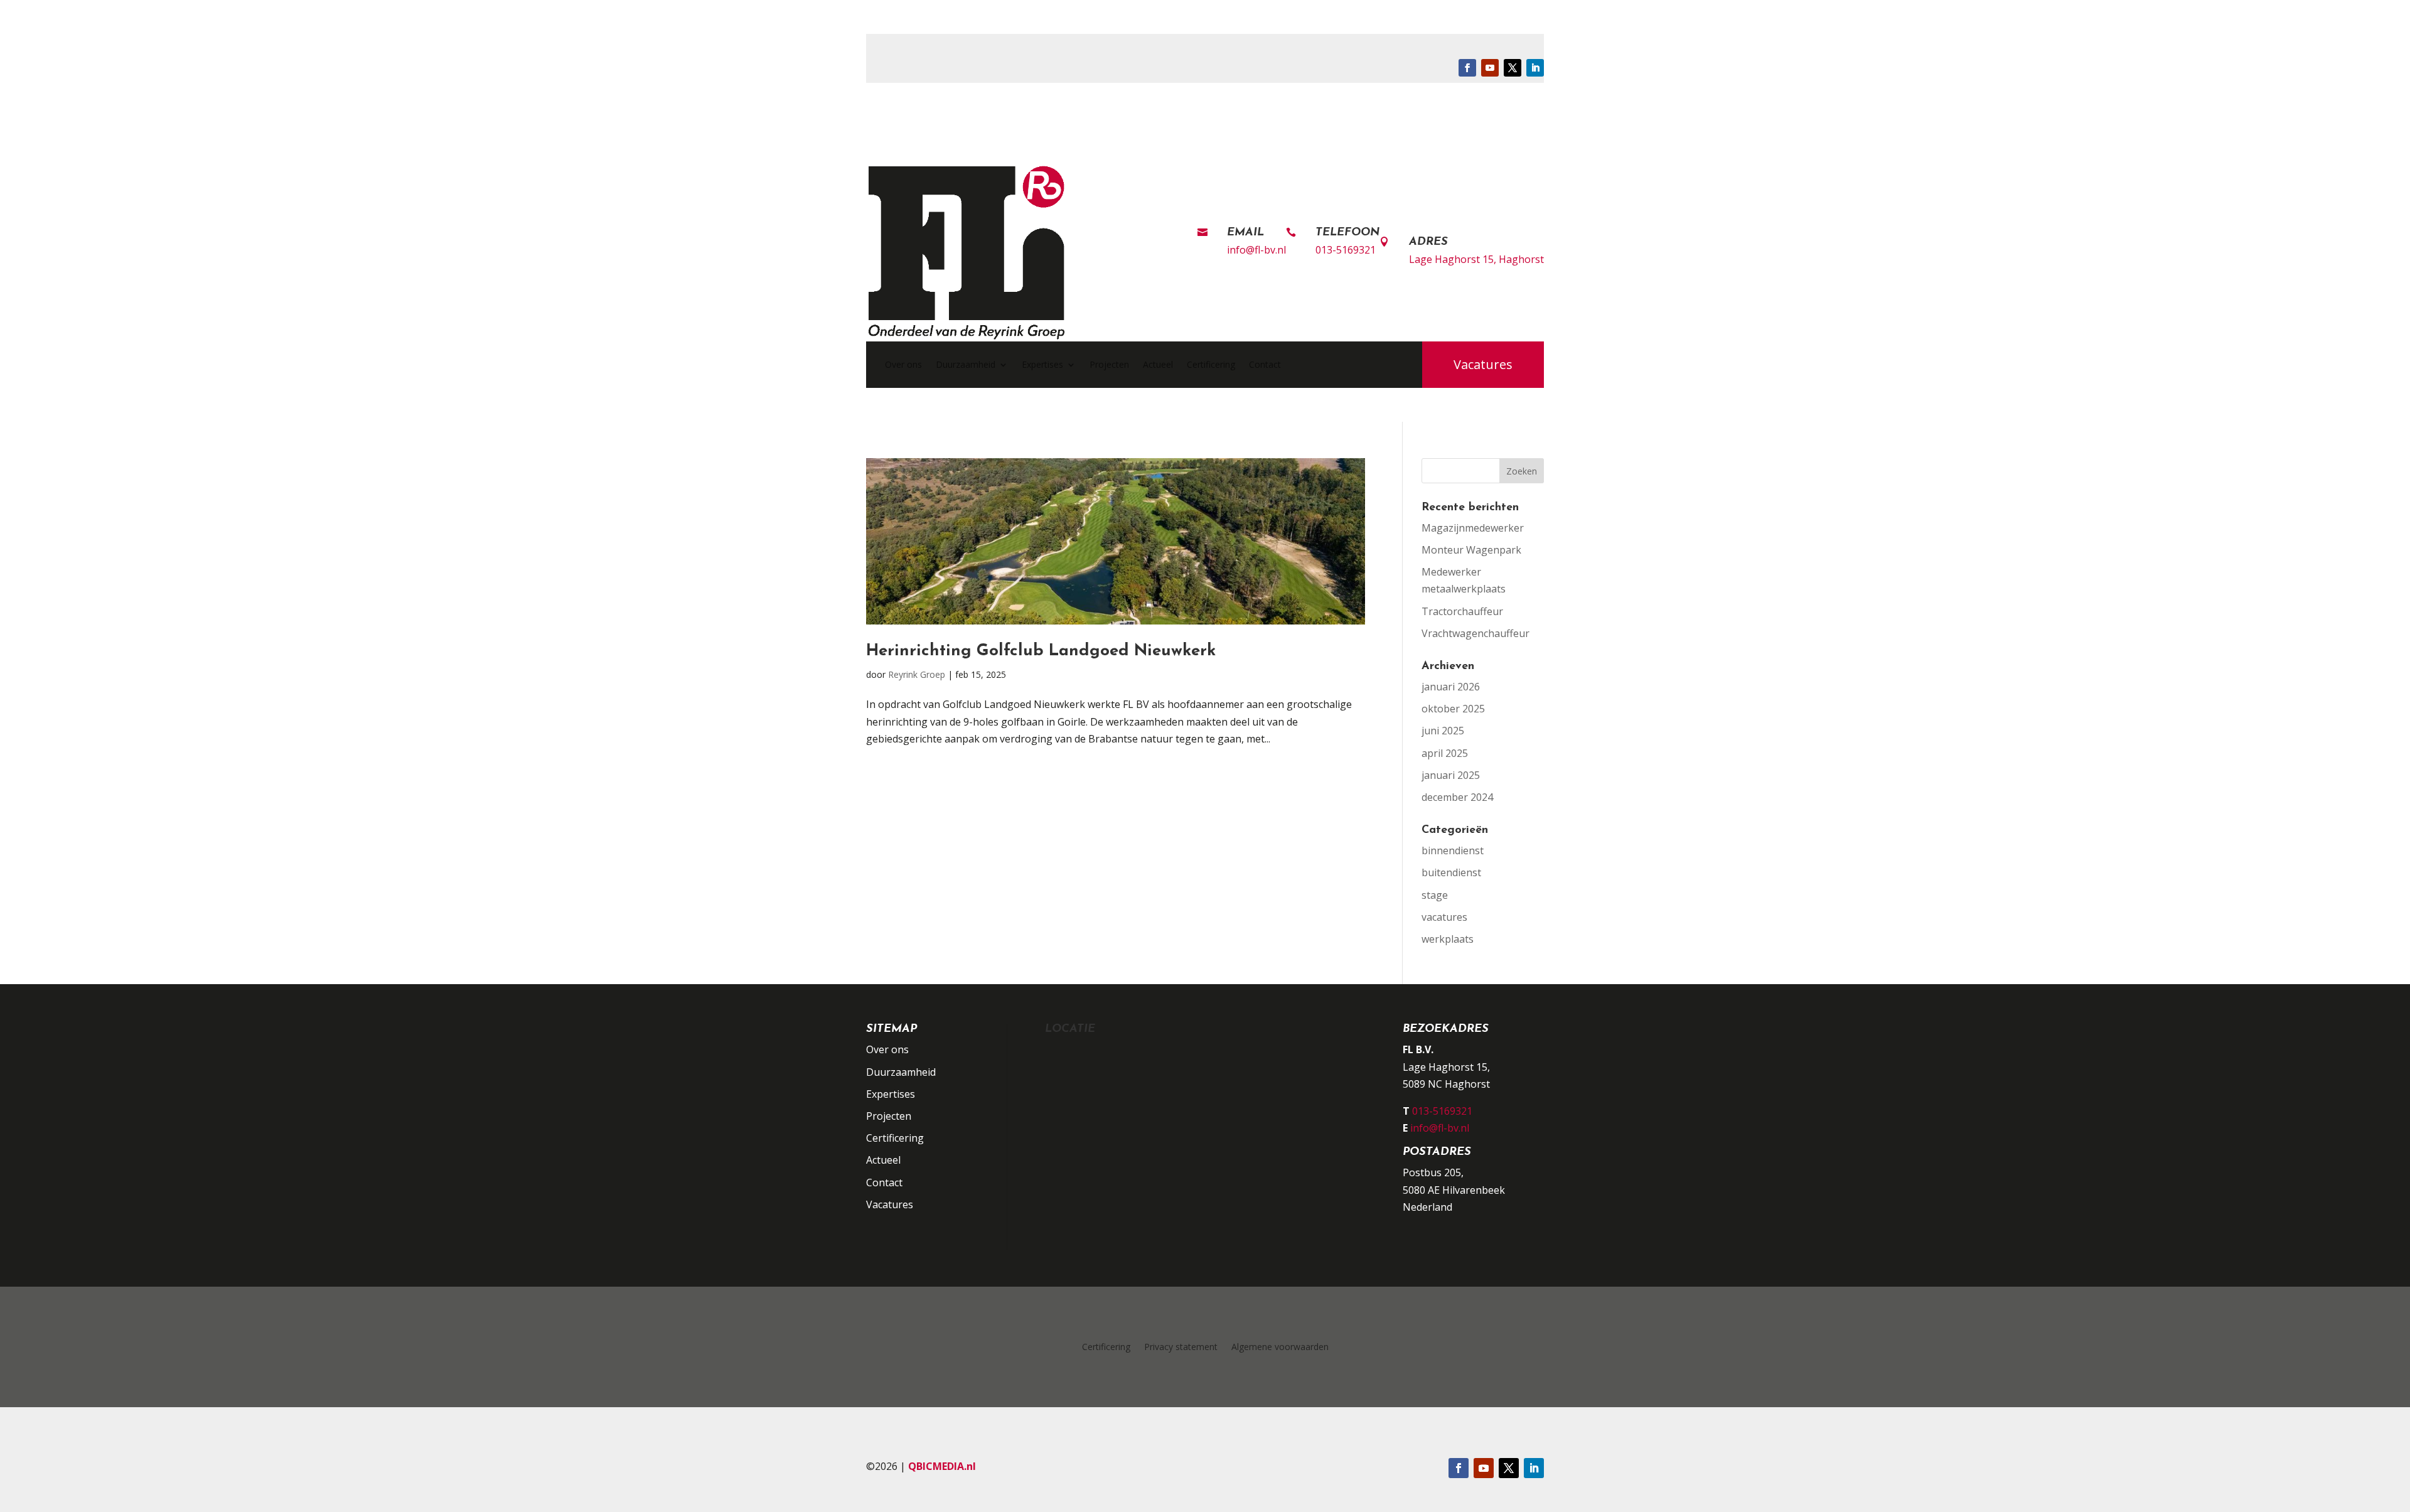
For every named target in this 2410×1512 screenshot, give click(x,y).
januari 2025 (1451, 775)
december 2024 (1457, 797)
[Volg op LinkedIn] (1535, 68)
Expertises (1042, 364)
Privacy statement (1181, 1348)
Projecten (1109, 364)
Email (1245, 233)
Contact (1265, 364)
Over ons (903, 364)
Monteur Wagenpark (1471, 550)
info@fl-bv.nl (1256, 250)
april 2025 (1445, 753)
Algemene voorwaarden (1280, 1348)
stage (1435, 895)
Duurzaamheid (966, 364)
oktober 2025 (1453, 709)
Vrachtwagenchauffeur (1475, 633)
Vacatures (1483, 364)
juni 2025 (1443, 731)
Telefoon (1347, 233)
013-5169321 (1346, 250)
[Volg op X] (1513, 68)
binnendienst (1453, 850)
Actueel (1158, 364)
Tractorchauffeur (1462, 611)
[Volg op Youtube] (1490, 68)
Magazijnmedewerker (1473, 528)
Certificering (1211, 364)
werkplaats (1448, 939)
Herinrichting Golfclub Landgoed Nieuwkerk (1041, 651)
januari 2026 (1451, 687)
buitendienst (1451, 872)
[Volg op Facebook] (1467, 68)
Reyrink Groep (917, 674)
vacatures (1444, 917)
